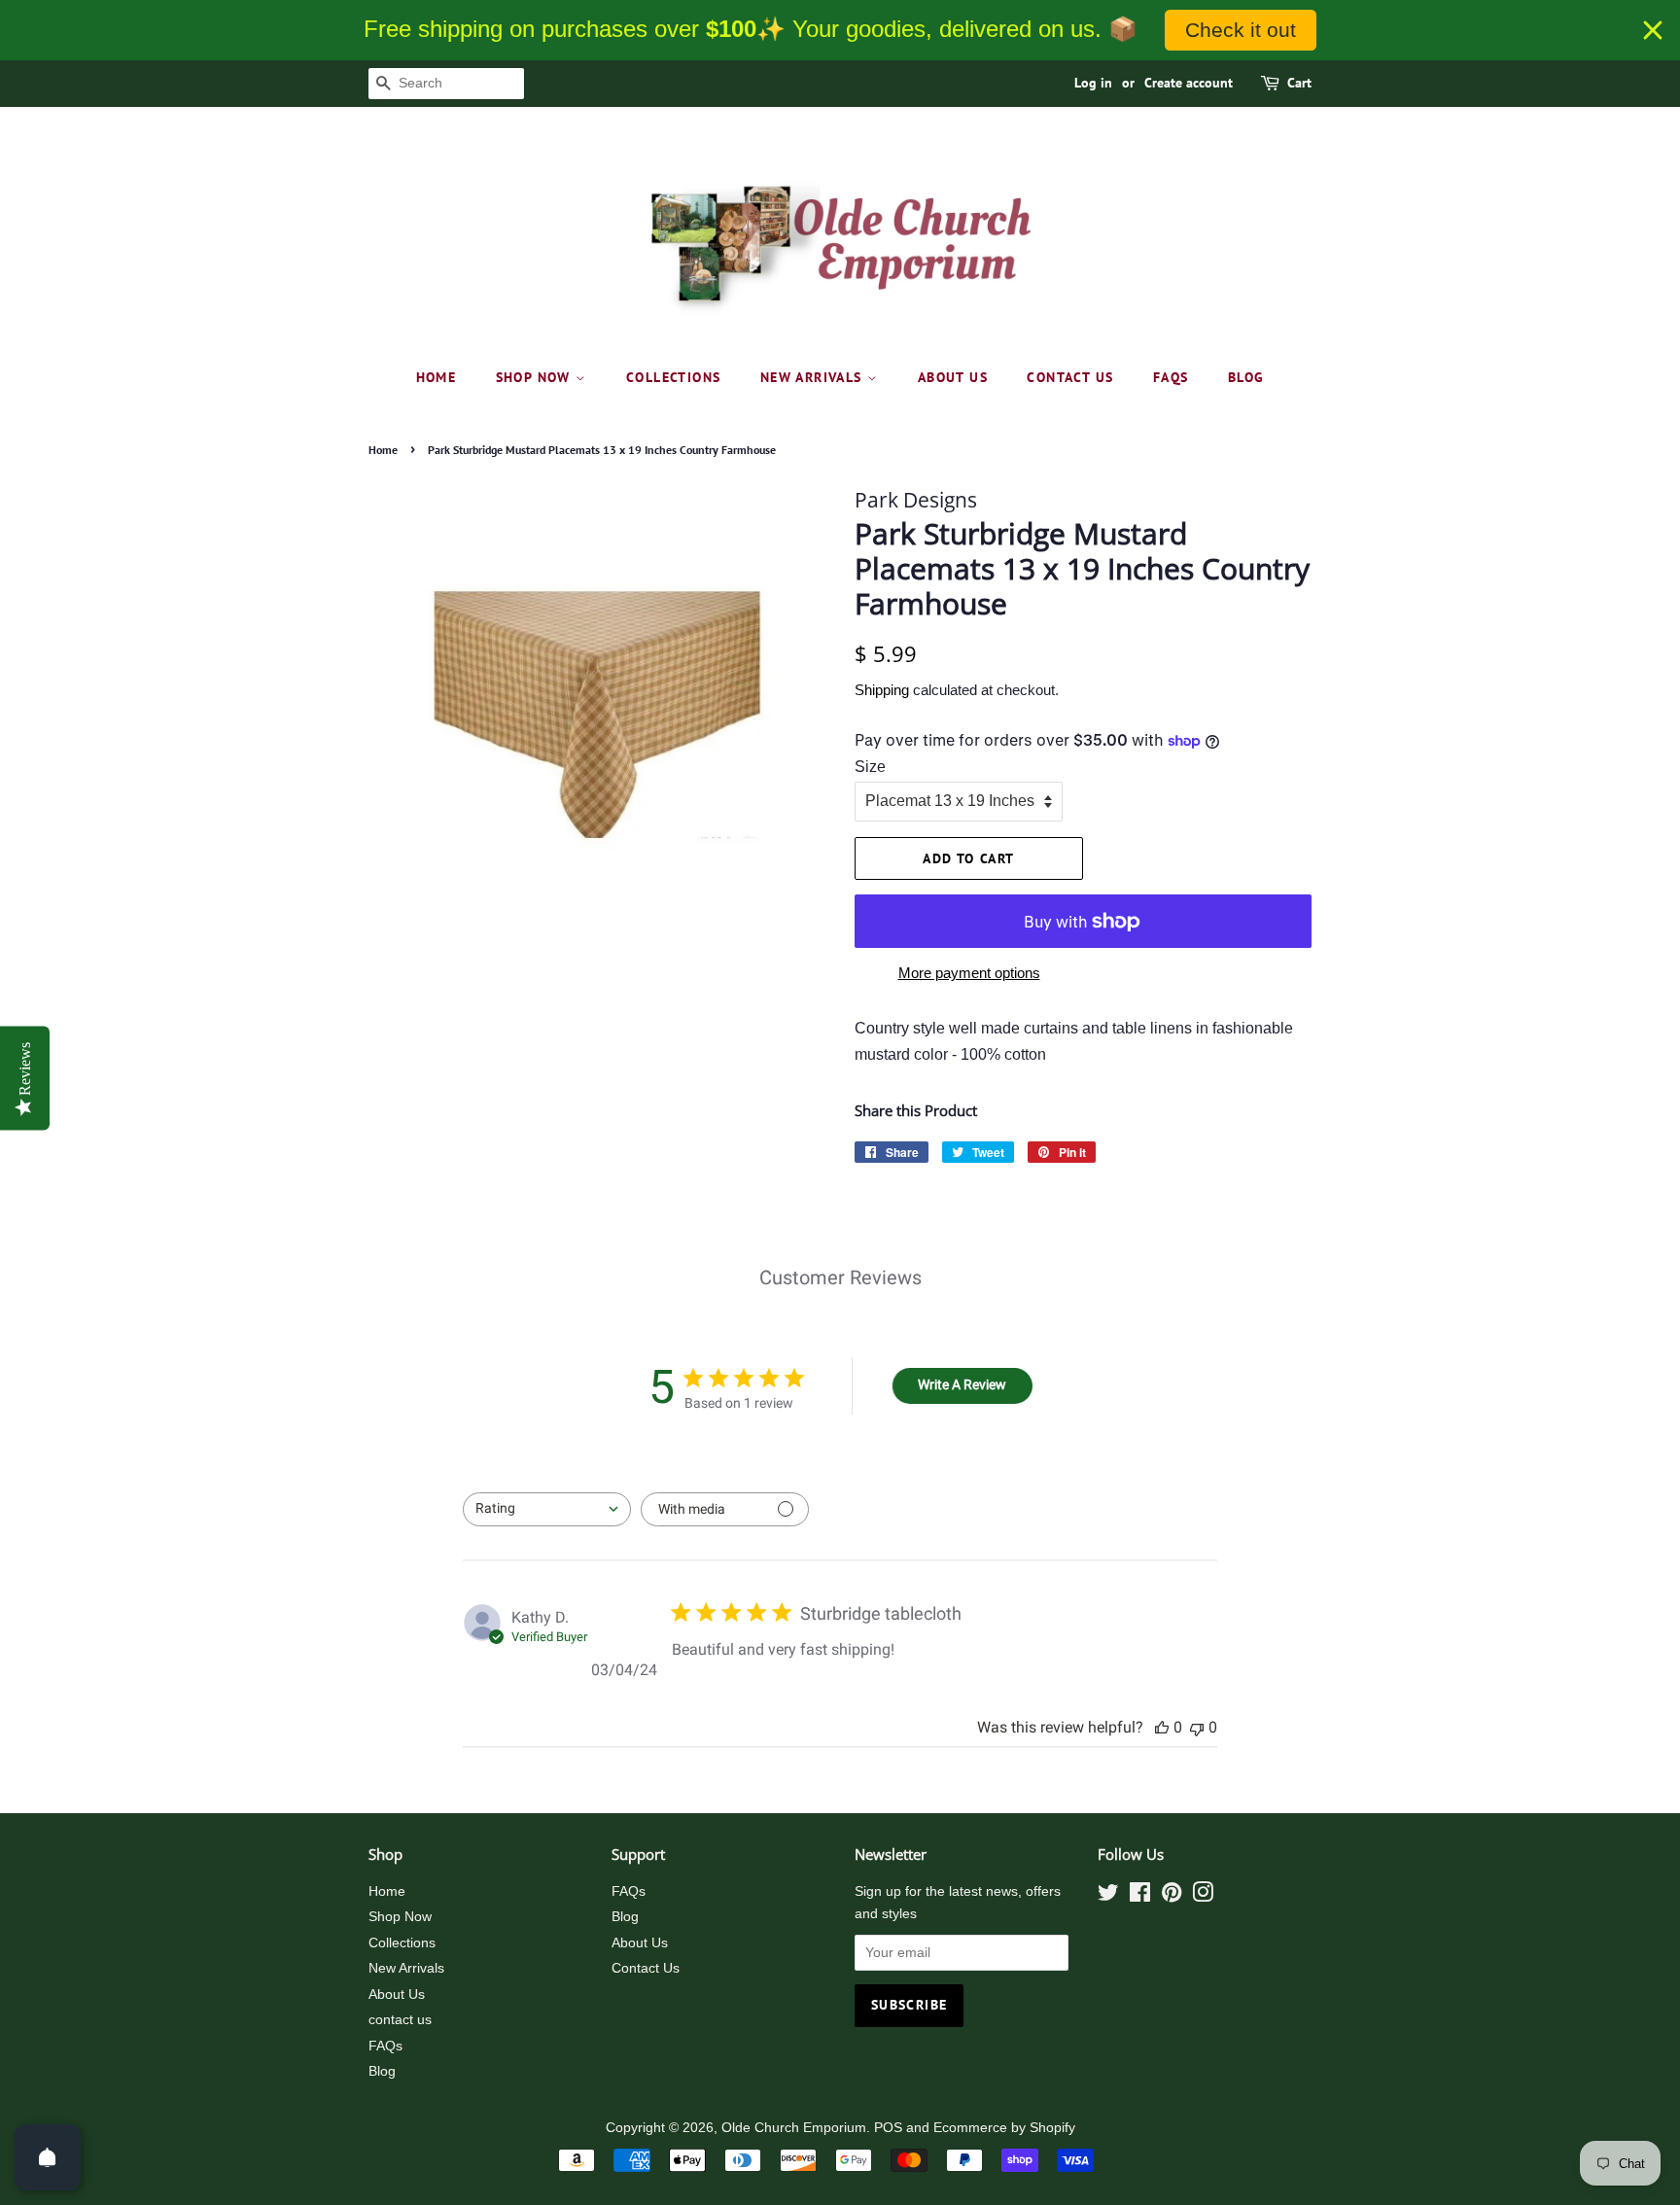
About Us (953, 377)
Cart (1299, 83)
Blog (1246, 377)
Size (870, 767)
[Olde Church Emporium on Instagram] (1203, 1896)
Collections (673, 377)
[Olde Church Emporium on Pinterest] (1172, 1896)
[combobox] (547, 1509)
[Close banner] (1653, 30)
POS (888, 2128)
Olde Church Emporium (794, 2128)
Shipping (882, 690)
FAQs (1171, 377)
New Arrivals (814, 377)
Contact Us (646, 1968)
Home (437, 377)
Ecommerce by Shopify (1004, 2128)
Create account (1189, 83)
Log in (1093, 83)
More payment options (969, 973)
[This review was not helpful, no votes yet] (1197, 1727)
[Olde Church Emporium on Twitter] (1108, 1896)
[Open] (48, 2157)
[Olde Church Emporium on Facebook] (1140, 1896)
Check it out (1241, 30)
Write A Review (962, 1384)
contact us (1070, 377)
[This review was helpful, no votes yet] (1162, 1727)
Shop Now (536, 377)
